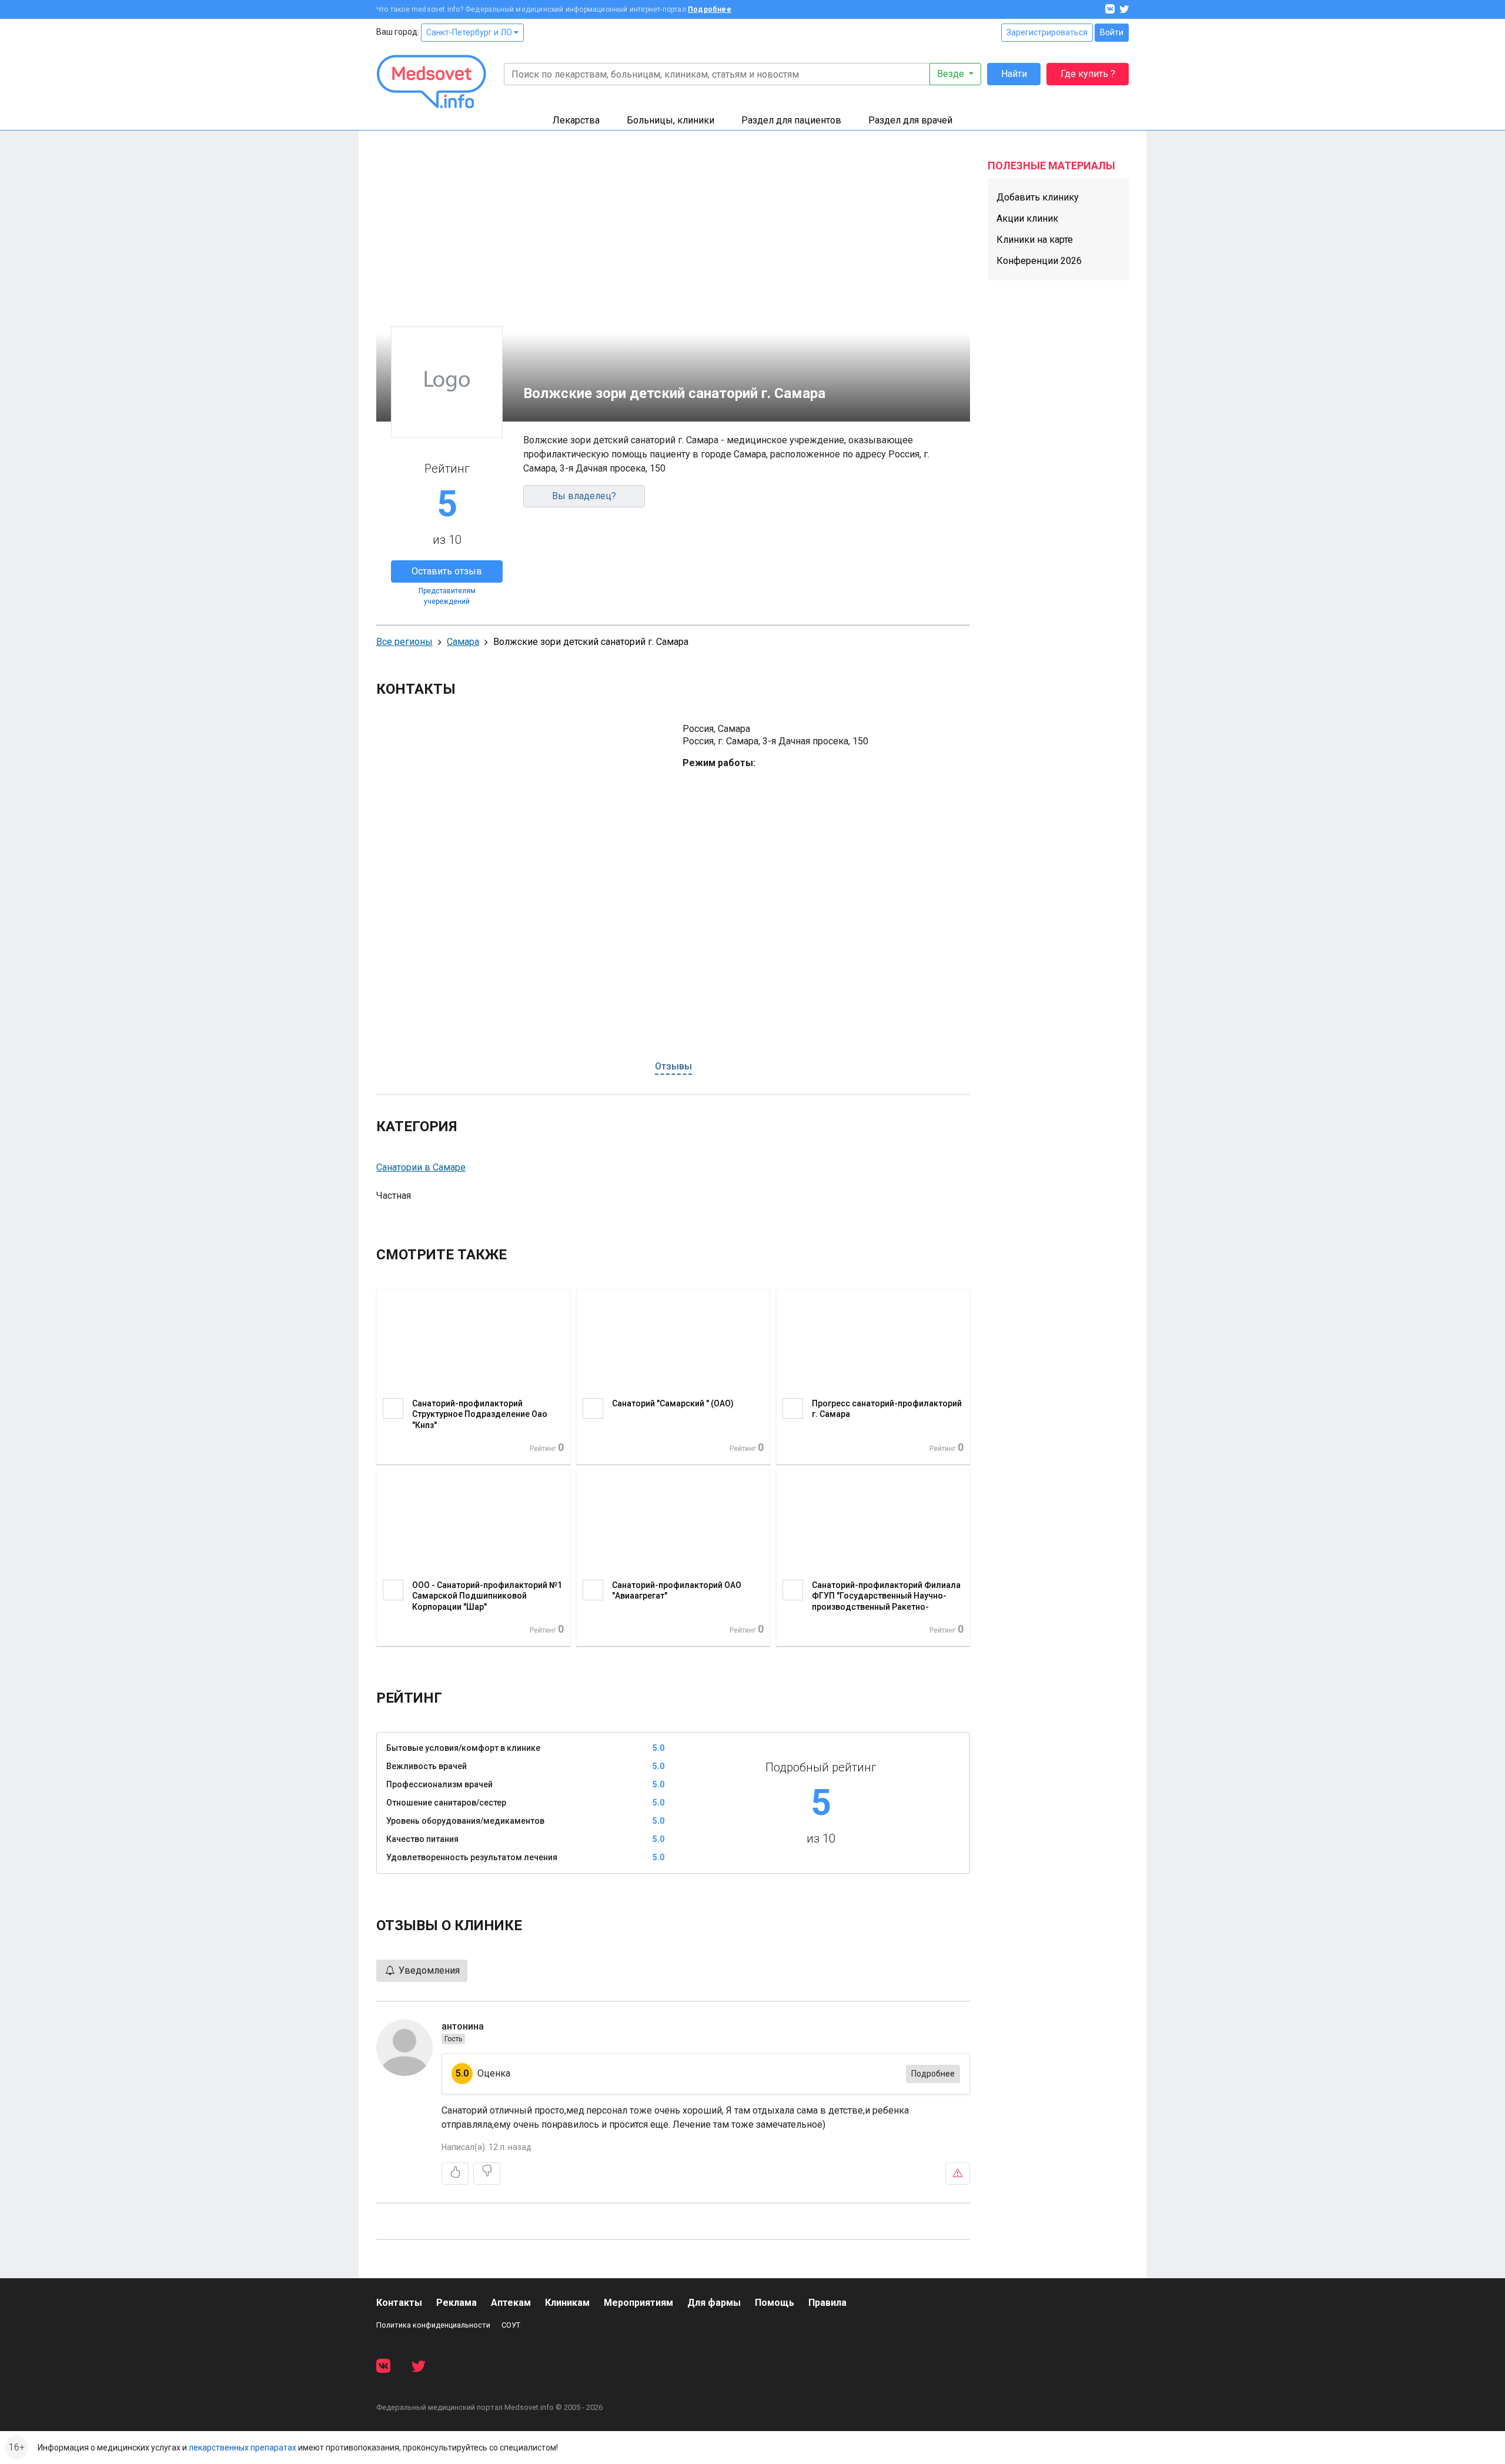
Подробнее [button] (933, 2074)
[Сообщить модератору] (958, 2174)
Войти (1112, 32)
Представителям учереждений (447, 596)
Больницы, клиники (670, 120)
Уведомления (428, 1970)
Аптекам (511, 2303)
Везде (952, 74)
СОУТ (511, 2325)
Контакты (399, 2303)
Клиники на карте (1035, 240)
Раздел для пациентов (791, 120)
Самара (463, 642)
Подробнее (710, 9)
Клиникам (567, 2303)
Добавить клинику (1038, 197)
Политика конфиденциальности (433, 2325)
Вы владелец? (584, 496)
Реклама (456, 2303)
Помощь (775, 2303)
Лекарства (576, 120)
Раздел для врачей (910, 120)
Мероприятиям (638, 2303)
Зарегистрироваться (1047, 32)
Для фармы (714, 2303)
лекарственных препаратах (243, 2448)
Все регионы (404, 642)
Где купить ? (1088, 74)
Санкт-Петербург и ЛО (470, 32)
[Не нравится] (487, 2174)
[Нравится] (455, 2174)
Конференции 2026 (1039, 261)
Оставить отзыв (447, 571)
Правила (827, 2303)
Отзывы (673, 1066)
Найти (1014, 74)
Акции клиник (1027, 218)
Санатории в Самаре (421, 1167)
